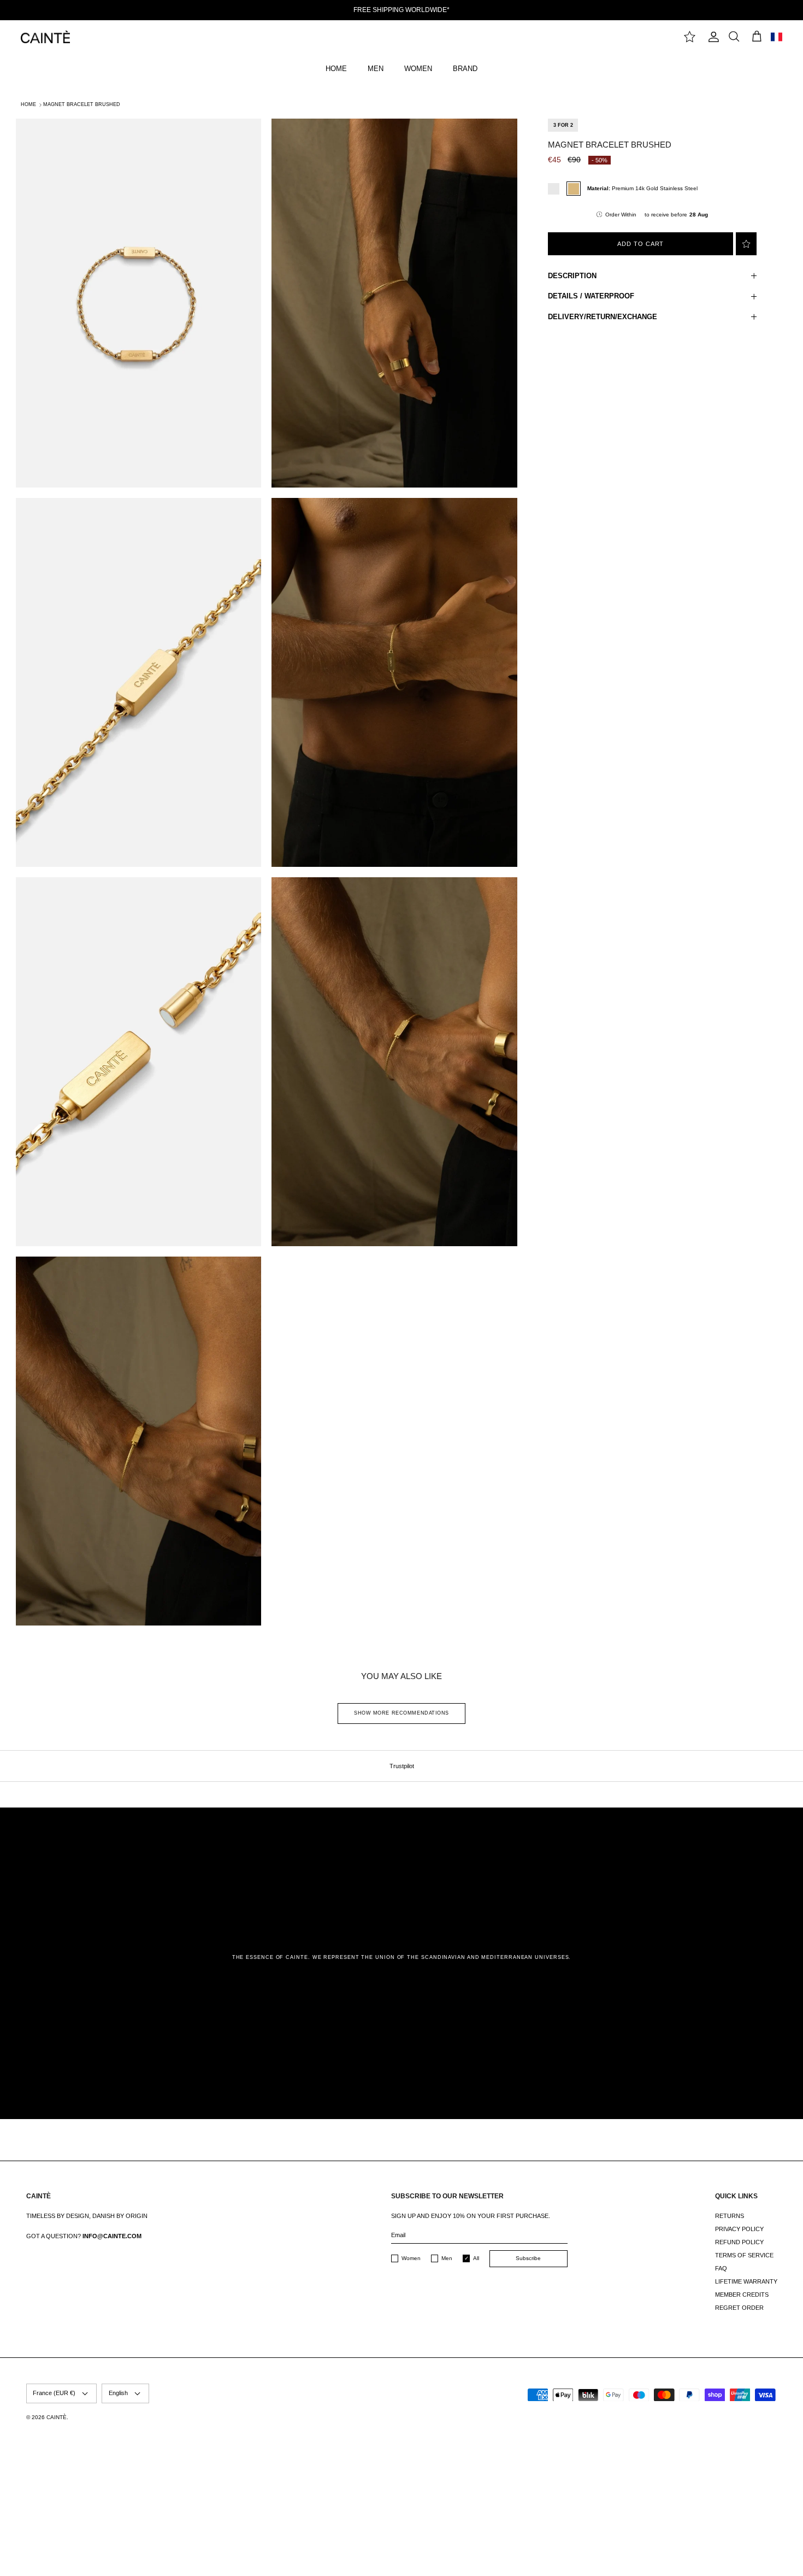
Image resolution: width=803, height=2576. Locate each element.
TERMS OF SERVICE (744, 2255)
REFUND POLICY (739, 2242)
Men (447, 2258)
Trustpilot (402, 1766)
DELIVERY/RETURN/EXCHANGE (603, 317)
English (118, 2393)
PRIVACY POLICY (739, 2229)
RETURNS (730, 2216)
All (476, 2258)
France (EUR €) (54, 2393)
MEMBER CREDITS (742, 2295)
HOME (336, 69)
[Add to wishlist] (746, 244)
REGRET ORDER (739, 2308)
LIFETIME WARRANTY (746, 2281)
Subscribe (528, 2258)
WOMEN (418, 69)
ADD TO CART (640, 244)
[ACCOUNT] (712, 37)
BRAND (465, 69)
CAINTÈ (57, 2417)
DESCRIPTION (572, 276)
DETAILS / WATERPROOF (591, 296)
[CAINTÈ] (45, 37)
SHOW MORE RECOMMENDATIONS (401, 1713)
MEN (376, 69)
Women (411, 2258)
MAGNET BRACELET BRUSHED (82, 104)
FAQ (721, 2268)
